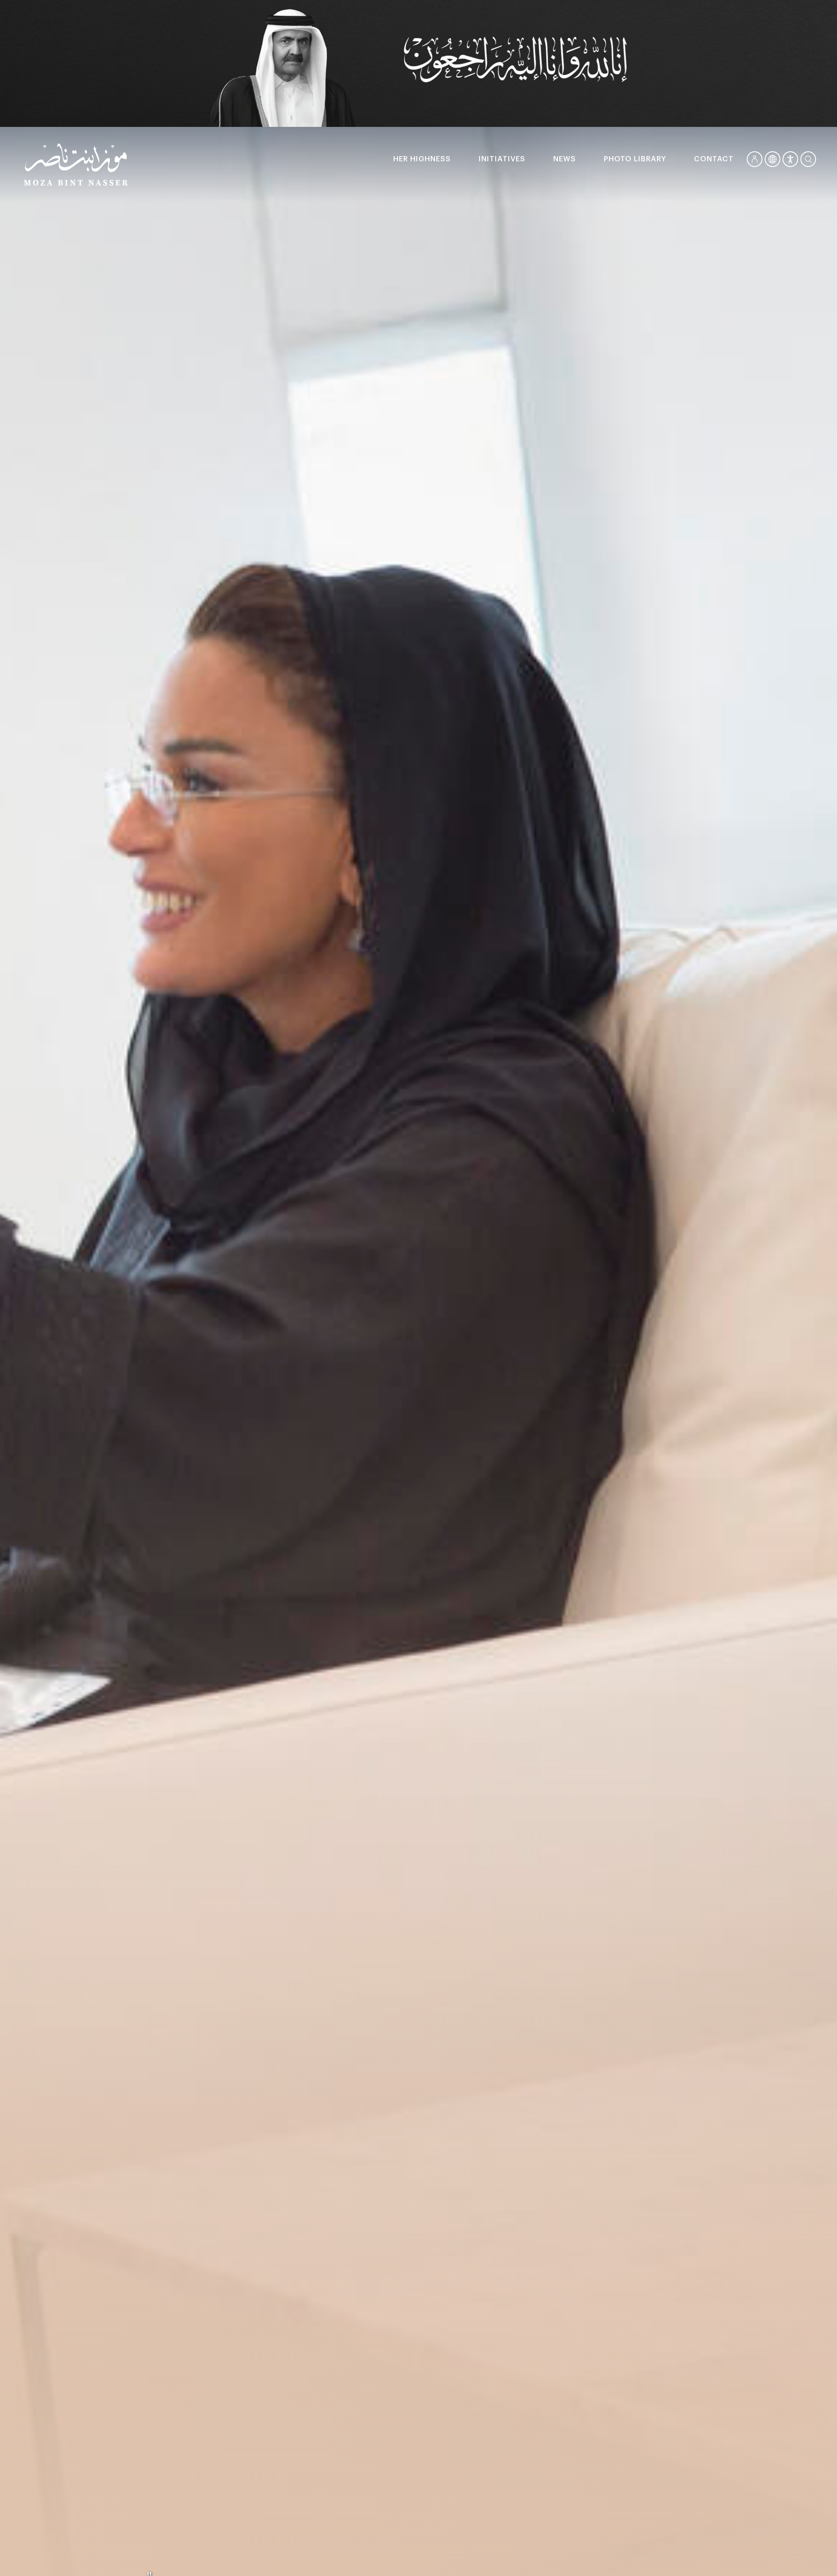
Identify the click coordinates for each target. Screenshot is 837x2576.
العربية (772, 159)
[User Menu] (755, 159)
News (565, 159)
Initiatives (502, 159)
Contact (714, 159)
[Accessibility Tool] (790, 159)
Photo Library (635, 159)
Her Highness (422, 159)
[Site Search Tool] (808, 159)
